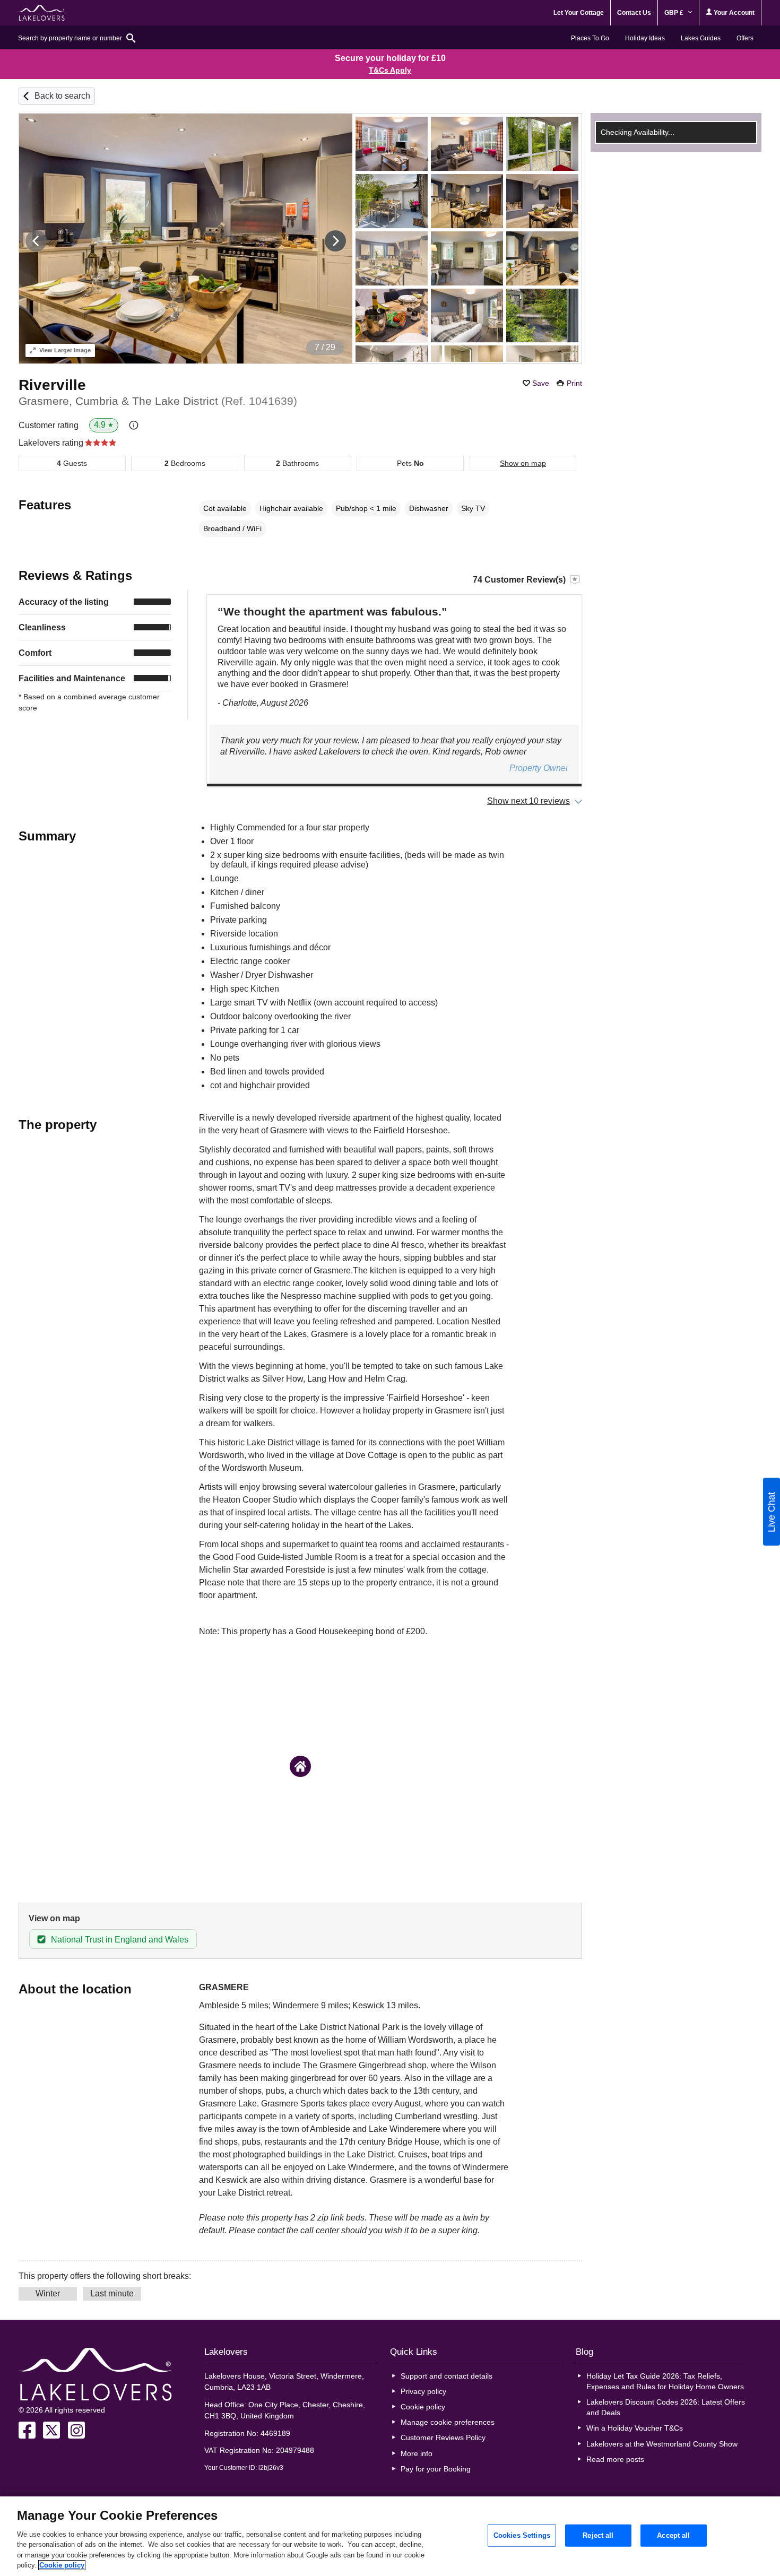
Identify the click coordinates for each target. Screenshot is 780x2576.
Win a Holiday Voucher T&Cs (635, 2428)
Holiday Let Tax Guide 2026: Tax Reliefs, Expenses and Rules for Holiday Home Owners (665, 2381)
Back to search (62, 96)
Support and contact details (447, 2376)
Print (574, 383)
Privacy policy (423, 2391)
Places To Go (590, 38)
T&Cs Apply (390, 70)
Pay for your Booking (436, 2469)
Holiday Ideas (645, 38)
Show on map (523, 463)
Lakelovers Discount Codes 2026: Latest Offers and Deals (666, 2407)
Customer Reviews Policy (443, 2438)
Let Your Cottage (579, 13)
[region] (390, 2536)
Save (541, 383)
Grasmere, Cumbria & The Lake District (158, 401)
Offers (745, 38)
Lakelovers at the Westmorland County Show (662, 2444)
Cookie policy (423, 2407)
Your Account (733, 13)
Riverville (52, 385)
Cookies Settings (522, 2535)
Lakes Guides (701, 38)
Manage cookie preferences (448, 2422)
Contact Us (634, 13)
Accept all (673, 2535)
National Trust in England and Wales (120, 1940)
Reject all (598, 2535)
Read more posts (615, 2459)
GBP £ (675, 13)
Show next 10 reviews (528, 801)
